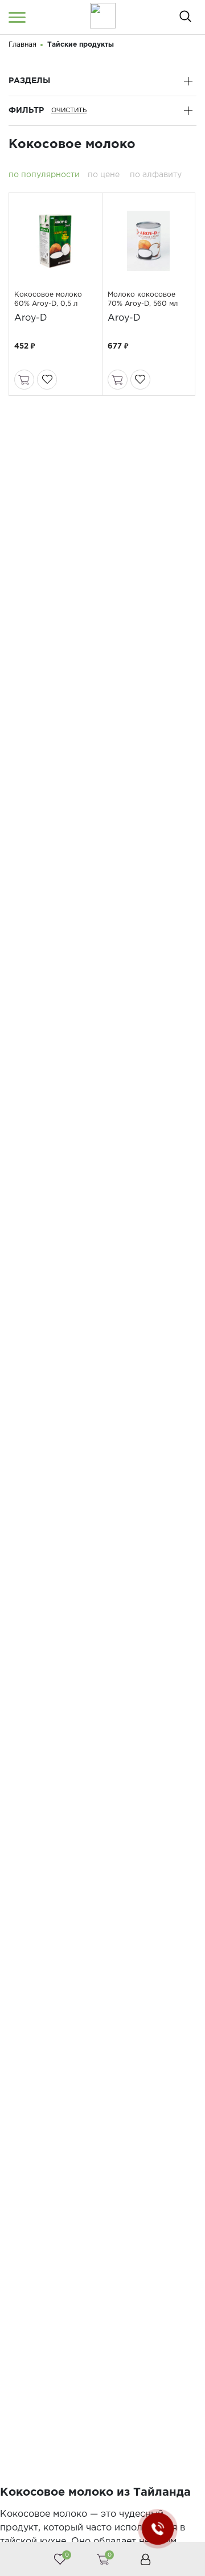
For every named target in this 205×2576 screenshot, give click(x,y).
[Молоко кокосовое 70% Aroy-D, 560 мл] (149, 241)
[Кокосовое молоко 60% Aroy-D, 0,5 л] (55, 241)
